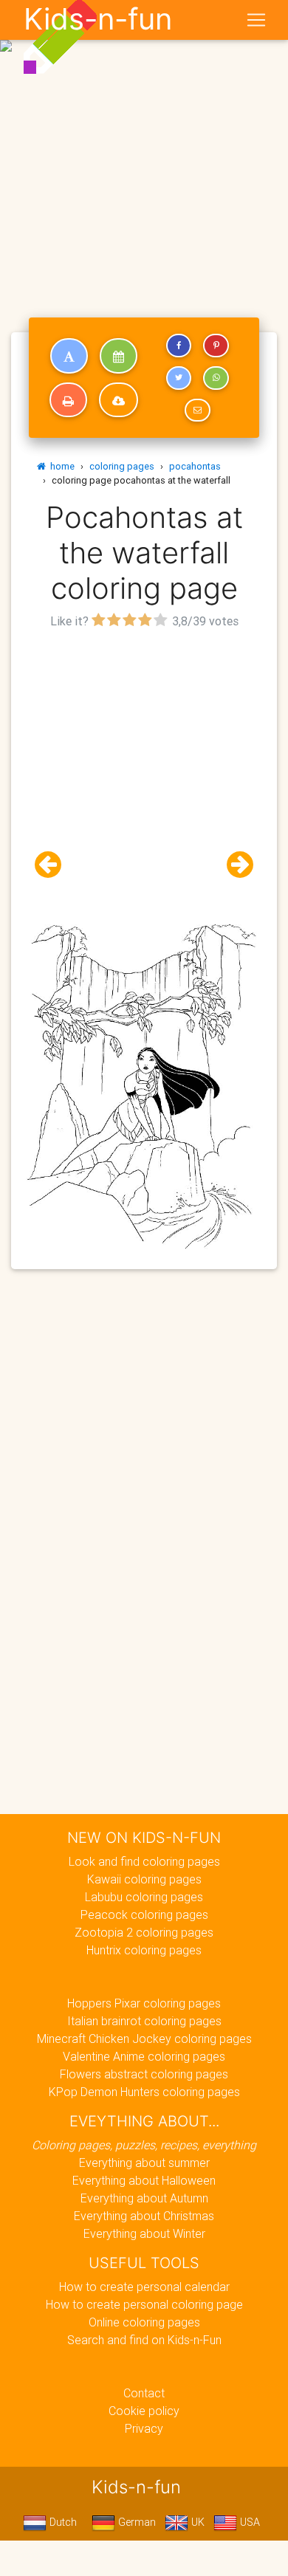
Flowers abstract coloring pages (144, 2074)
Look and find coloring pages (144, 1861)
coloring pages (122, 466)
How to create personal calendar (144, 2287)
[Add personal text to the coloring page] (69, 356)
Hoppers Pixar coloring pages (144, 2003)
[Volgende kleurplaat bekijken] (234, 865)
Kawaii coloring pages (144, 1879)
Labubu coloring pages (144, 1897)
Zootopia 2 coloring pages (144, 1932)
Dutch (62, 2522)
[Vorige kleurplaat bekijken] (54, 865)
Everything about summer (144, 2163)
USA (248, 2522)
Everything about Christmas (144, 2216)
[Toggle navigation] (256, 20)
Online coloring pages (144, 2322)
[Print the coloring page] (68, 400)
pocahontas (195, 466)
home (60, 466)
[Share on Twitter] (179, 378)
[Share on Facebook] (179, 346)
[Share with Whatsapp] (216, 378)
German (136, 2522)
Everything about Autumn (144, 2198)
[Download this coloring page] (119, 400)
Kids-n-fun (98, 19)
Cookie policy (144, 2411)
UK (196, 2522)
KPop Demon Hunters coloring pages (144, 2092)
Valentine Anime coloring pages (144, 2056)
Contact (144, 2393)
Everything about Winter (144, 2233)
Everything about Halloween (144, 2180)
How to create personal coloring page (144, 2304)
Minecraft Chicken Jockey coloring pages (144, 2039)
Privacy (144, 2428)
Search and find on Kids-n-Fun (144, 2340)
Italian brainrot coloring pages (144, 2021)
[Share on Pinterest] (216, 346)
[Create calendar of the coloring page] (119, 356)
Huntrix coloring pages (144, 1950)
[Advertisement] (144, 150)
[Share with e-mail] (197, 411)
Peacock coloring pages (144, 1914)
